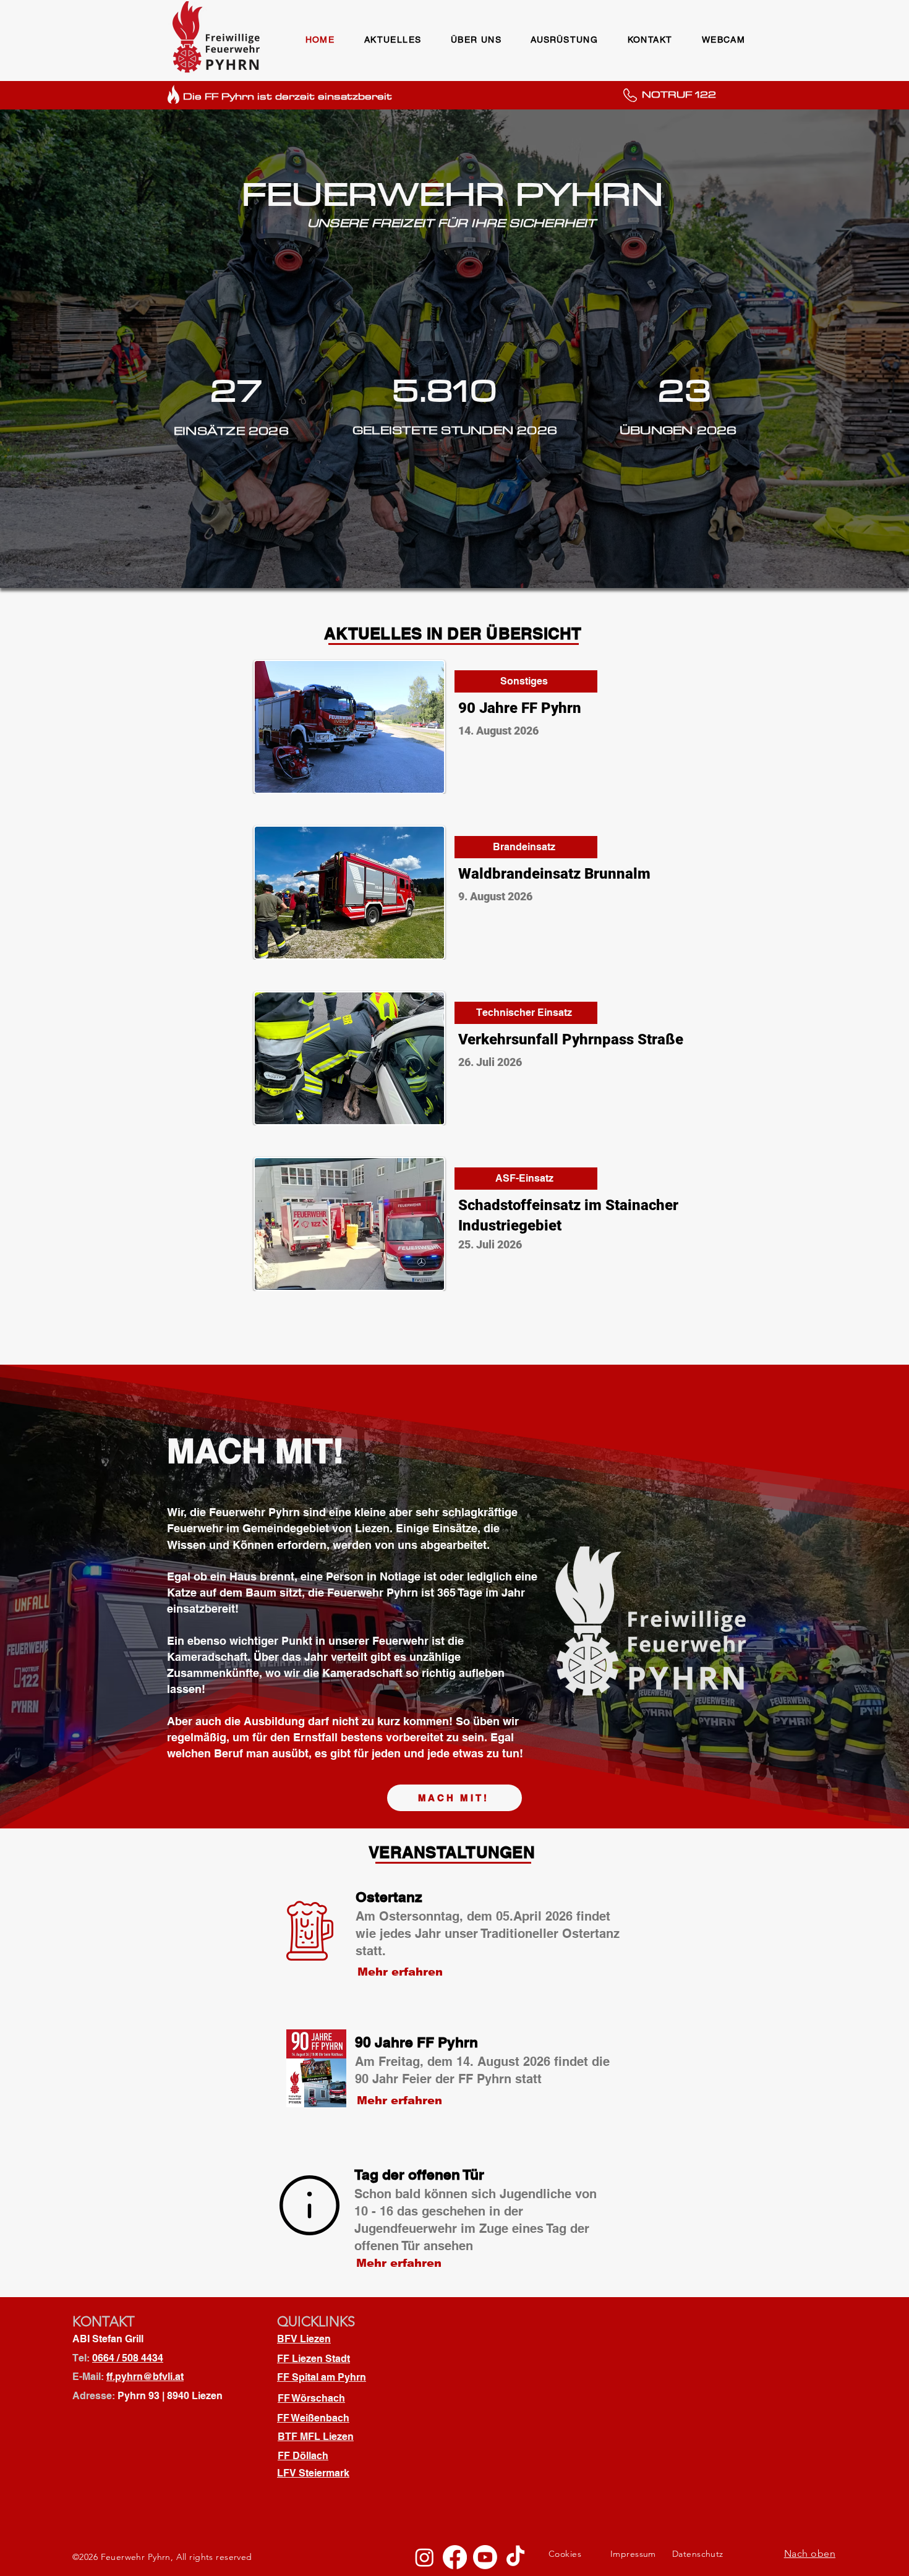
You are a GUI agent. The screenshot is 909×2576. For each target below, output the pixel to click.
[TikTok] (515, 2557)
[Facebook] (455, 2557)
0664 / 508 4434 (128, 2358)
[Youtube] (485, 2557)
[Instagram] (425, 2557)
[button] (393, 40)
